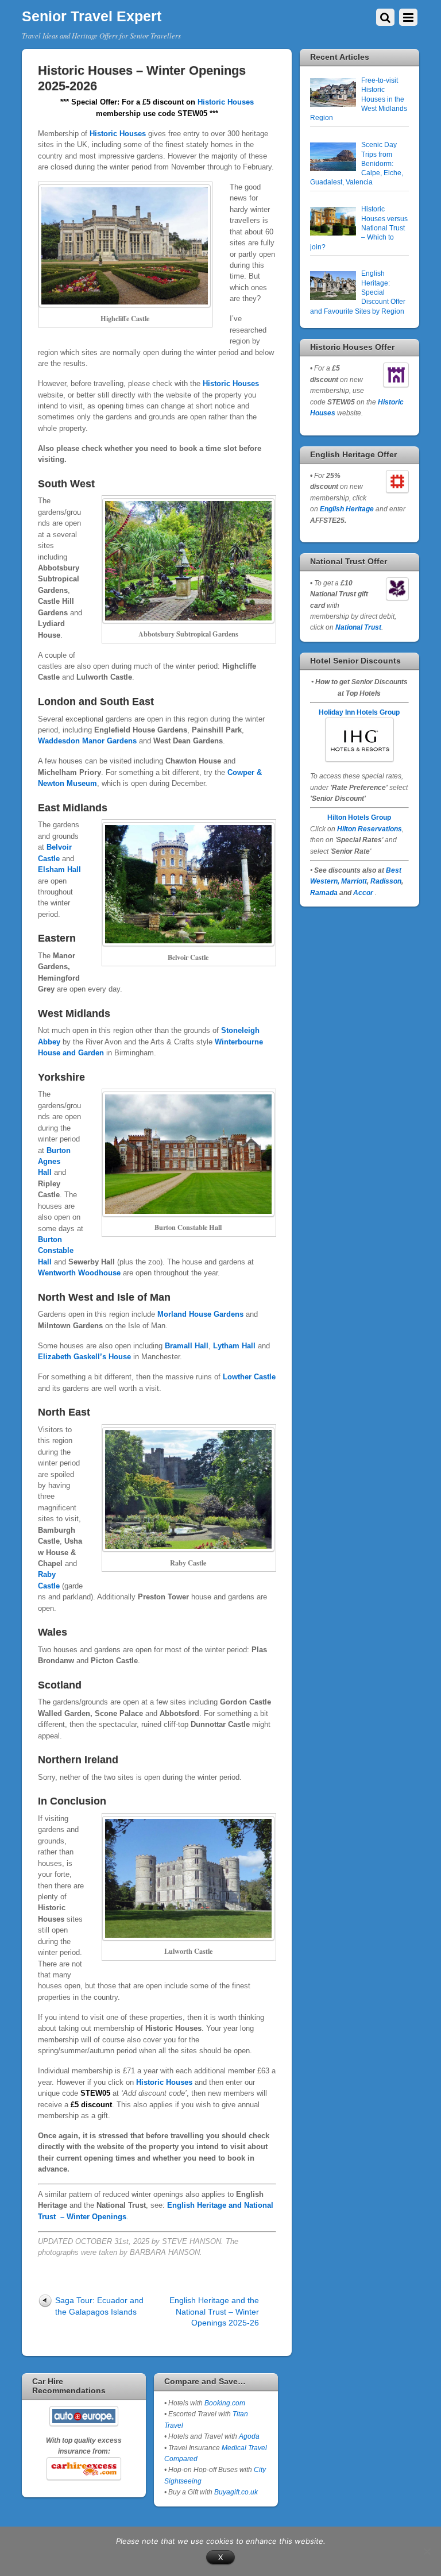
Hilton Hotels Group (359, 817)
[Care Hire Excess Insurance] (84, 2469)
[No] (427, 2551)
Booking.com (225, 2403)
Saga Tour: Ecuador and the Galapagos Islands (99, 2306)
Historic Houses (226, 102)
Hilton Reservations (370, 829)
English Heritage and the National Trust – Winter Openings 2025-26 (214, 2311)
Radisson (386, 881)
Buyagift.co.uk (236, 2492)
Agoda (248, 2436)
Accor (363, 892)
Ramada (324, 892)
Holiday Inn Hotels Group (359, 712)
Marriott (354, 881)
